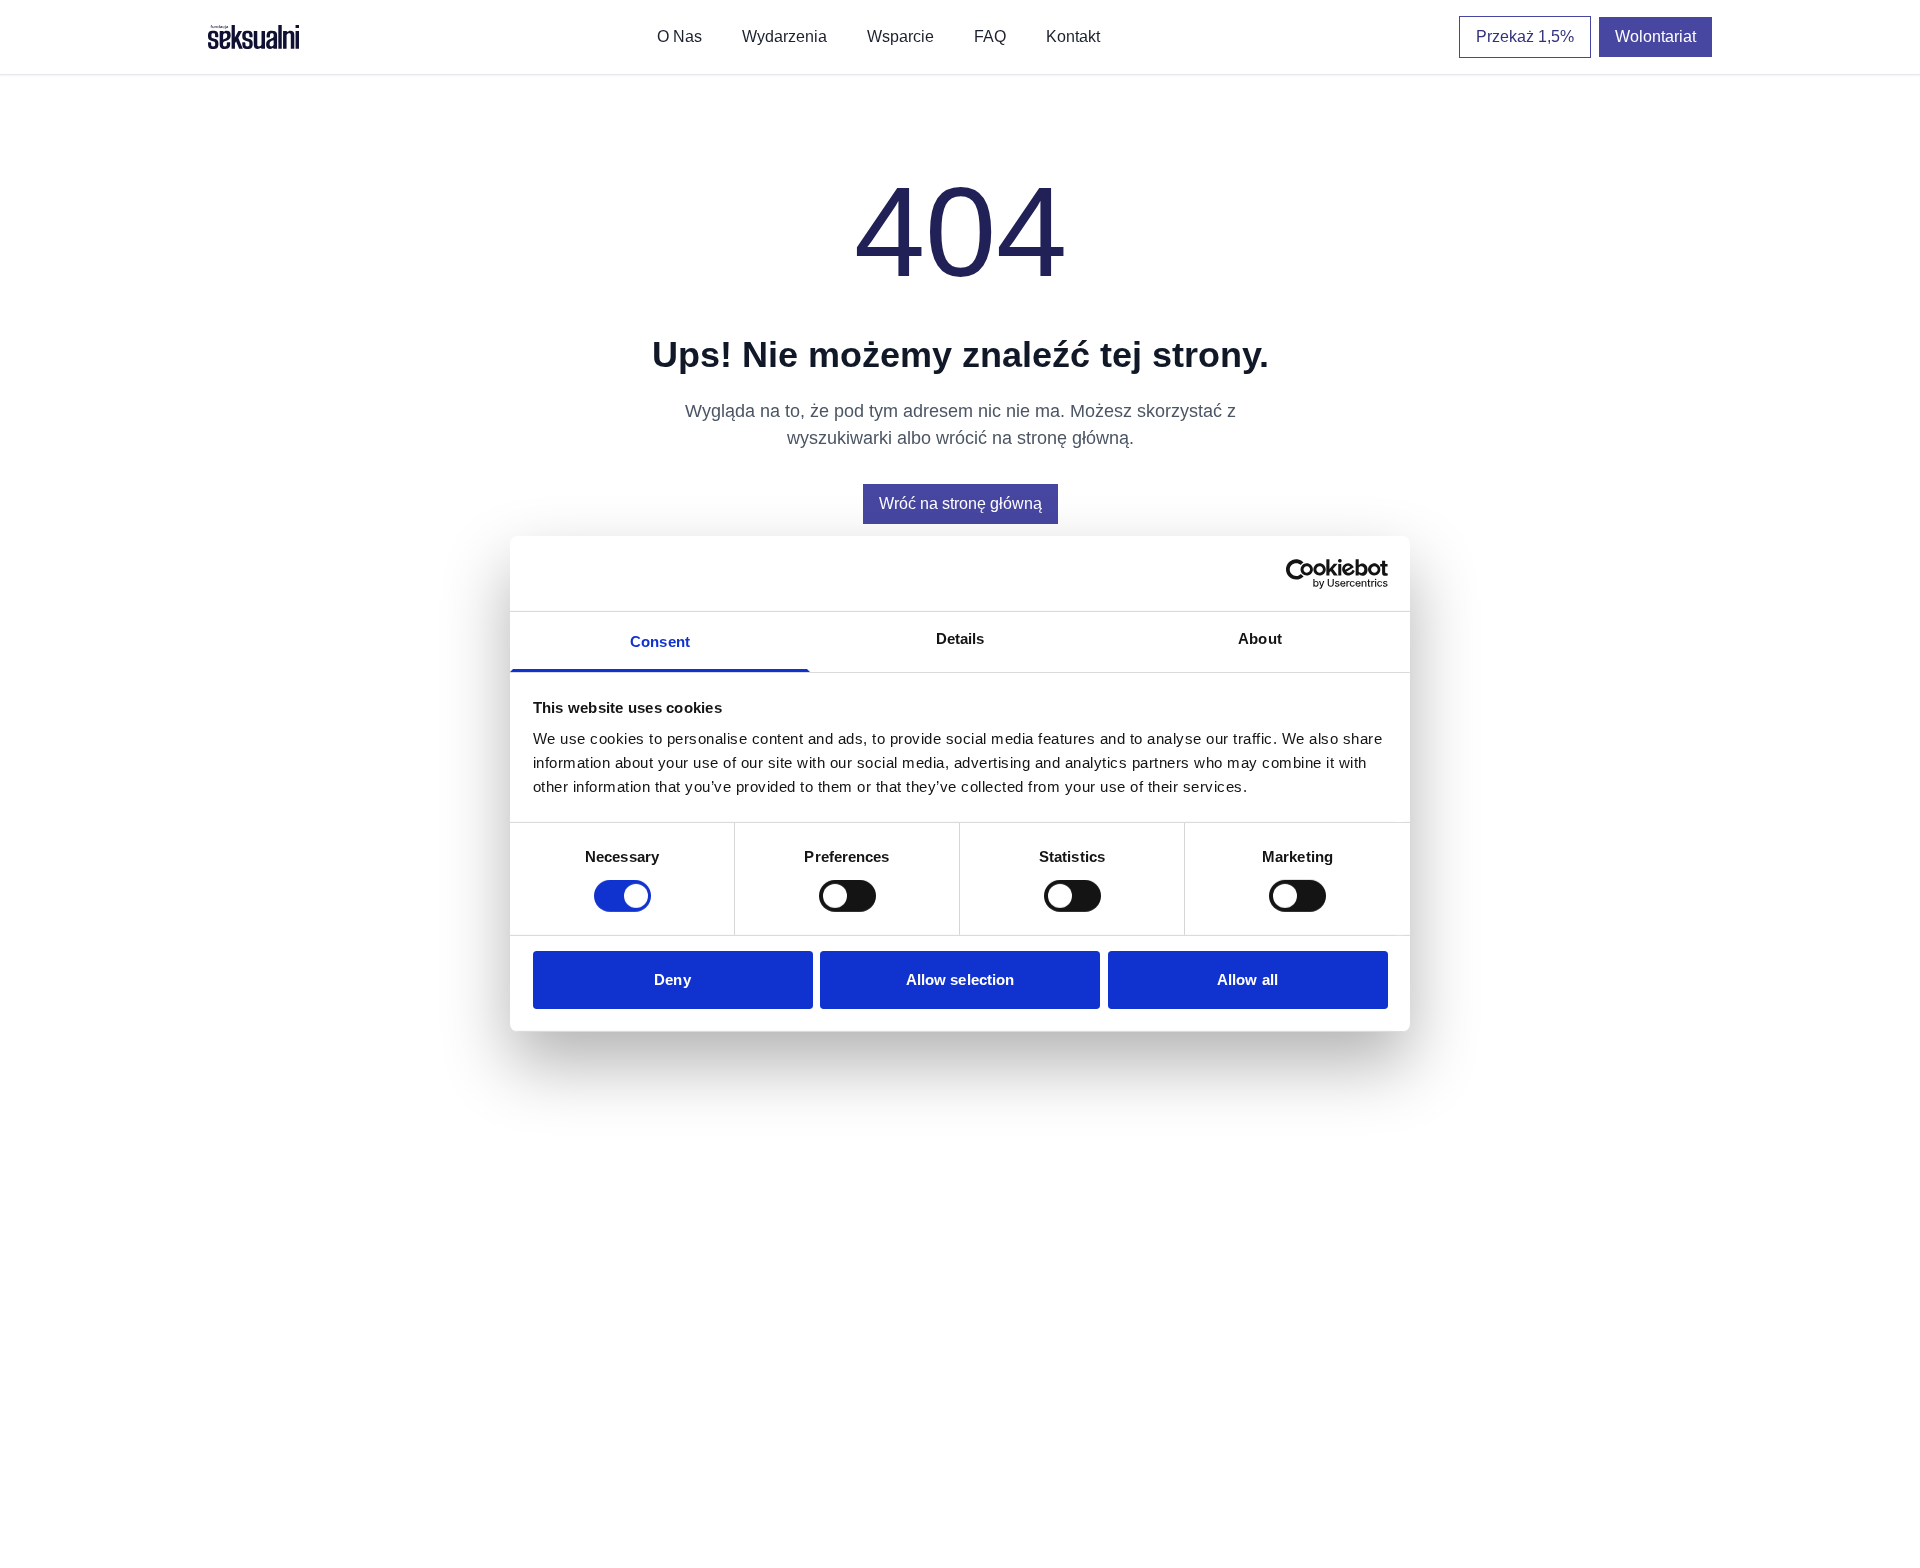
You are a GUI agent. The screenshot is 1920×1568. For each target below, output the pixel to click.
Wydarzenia (784, 36)
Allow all (1247, 979)
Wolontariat (1655, 36)
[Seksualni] (253, 37)
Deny (672, 979)
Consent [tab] (660, 641)
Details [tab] (960, 638)
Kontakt (1073, 36)
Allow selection (960, 979)
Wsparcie (900, 36)
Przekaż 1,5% (1525, 36)
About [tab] (1260, 638)
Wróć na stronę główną (960, 503)
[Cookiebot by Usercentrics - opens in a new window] (1300, 573)
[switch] (847, 896)
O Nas (679, 36)
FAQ (990, 36)
